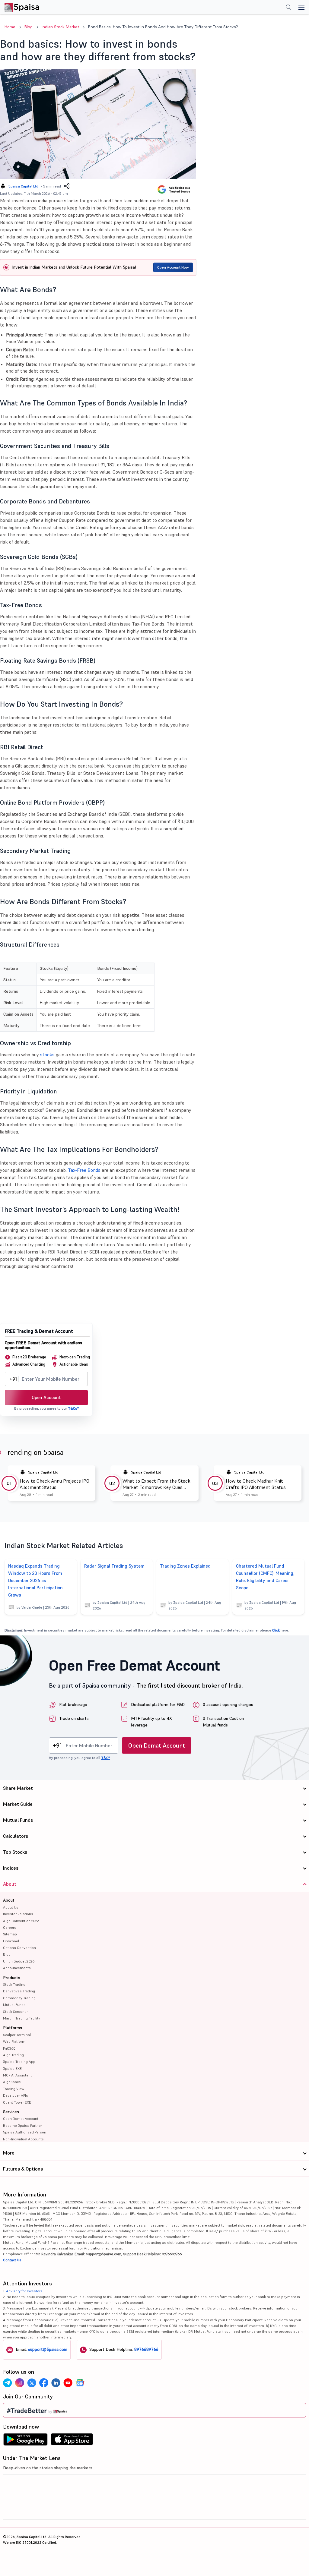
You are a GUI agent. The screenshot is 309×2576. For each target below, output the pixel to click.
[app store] (72, 2441)
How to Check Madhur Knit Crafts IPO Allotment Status (256, 1484)
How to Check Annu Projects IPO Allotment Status (54, 1484)
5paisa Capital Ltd (23, 186)
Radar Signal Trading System (114, 1566)
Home (10, 27)
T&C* (105, 1758)
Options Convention (19, 1948)
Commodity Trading (19, 1998)
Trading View (14, 2089)
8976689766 (146, 2349)
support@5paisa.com (48, 2349)
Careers (10, 1927)
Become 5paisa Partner (22, 2125)
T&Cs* (73, 1408)
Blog (29, 27)
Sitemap (10, 1934)
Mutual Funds (14, 2005)
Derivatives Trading (19, 1991)
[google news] (80, 2383)
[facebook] (44, 2383)
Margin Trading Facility (22, 2018)
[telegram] (8, 2383)
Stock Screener (15, 2012)
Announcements (17, 1968)
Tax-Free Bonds (84, 1170)
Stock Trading (14, 1984)
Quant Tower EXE (17, 2102)
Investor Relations (18, 1914)
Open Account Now (173, 267)
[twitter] (32, 2383)
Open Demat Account (157, 1745)
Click (276, 1630)
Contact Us (12, 2260)
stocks (47, 1055)
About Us (11, 1907)
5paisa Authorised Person (25, 2132)
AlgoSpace (12, 2082)
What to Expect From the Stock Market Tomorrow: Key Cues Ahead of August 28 (156, 1484)
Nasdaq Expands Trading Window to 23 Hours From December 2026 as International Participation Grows (35, 1580)
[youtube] (68, 2383)
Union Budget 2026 (19, 1961)
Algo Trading (13, 2055)
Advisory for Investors (24, 2291)
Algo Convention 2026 (21, 1921)
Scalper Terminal (17, 2035)
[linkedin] (56, 2383)
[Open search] (288, 8)
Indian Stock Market (60, 27)
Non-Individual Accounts (23, 2139)
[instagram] (20, 2383)
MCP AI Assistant (17, 2075)
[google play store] (25, 2441)
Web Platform (14, 2041)
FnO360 (9, 2048)
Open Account (46, 1397)
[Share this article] (67, 186)
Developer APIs (16, 2095)
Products (12, 1978)
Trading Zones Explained (185, 1566)
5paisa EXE (12, 2068)
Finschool (11, 1941)
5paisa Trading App (19, 2062)
